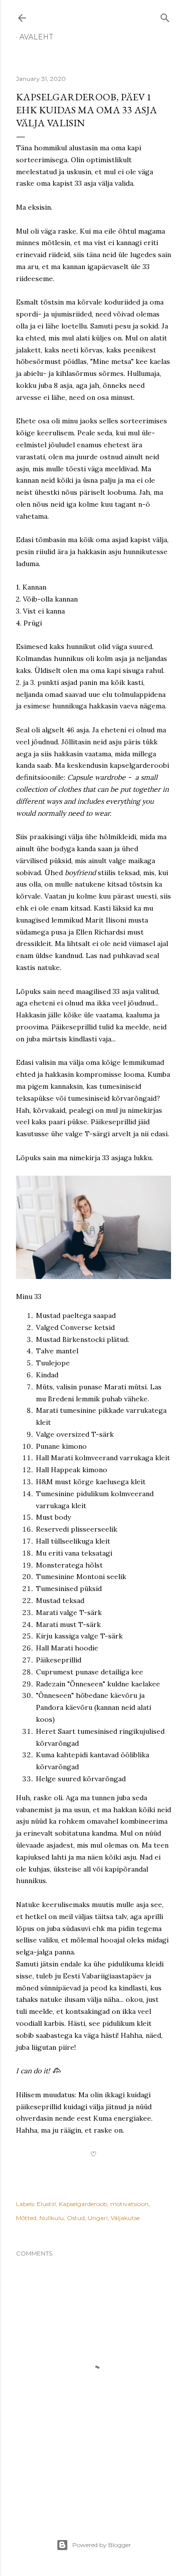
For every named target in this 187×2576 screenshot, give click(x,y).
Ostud (76, 2218)
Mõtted (26, 2218)
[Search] (165, 16)
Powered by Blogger (102, 2545)
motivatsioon (129, 2204)
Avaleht (36, 37)
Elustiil (46, 2204)
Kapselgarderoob (83, 2204)
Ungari (98, 2218)
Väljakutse (125, 2218)
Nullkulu (52, 2218)
